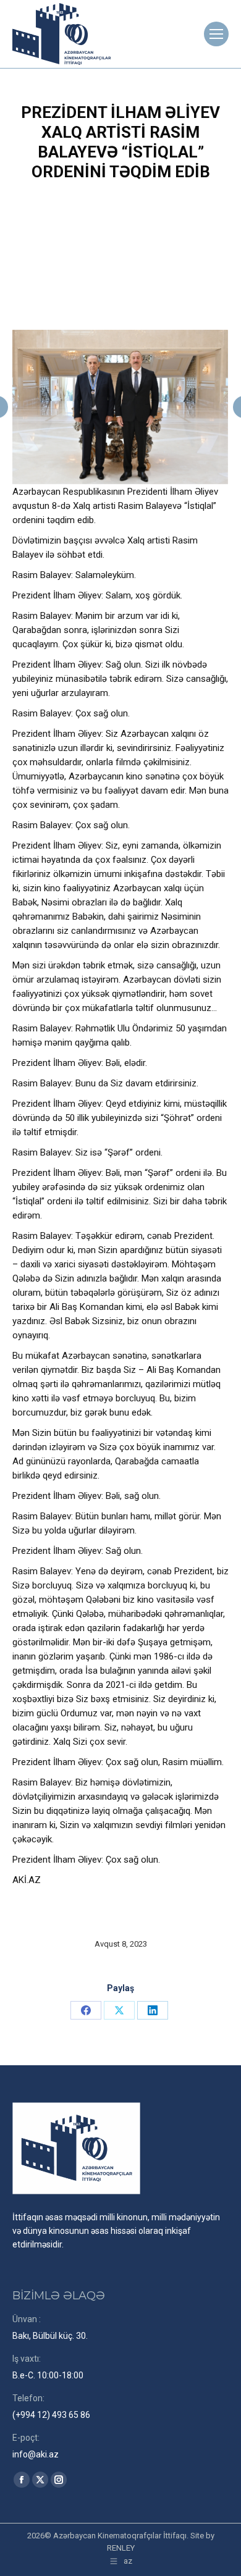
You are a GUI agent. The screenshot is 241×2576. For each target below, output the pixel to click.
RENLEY (121, 2548)
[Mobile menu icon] (216, 34)
